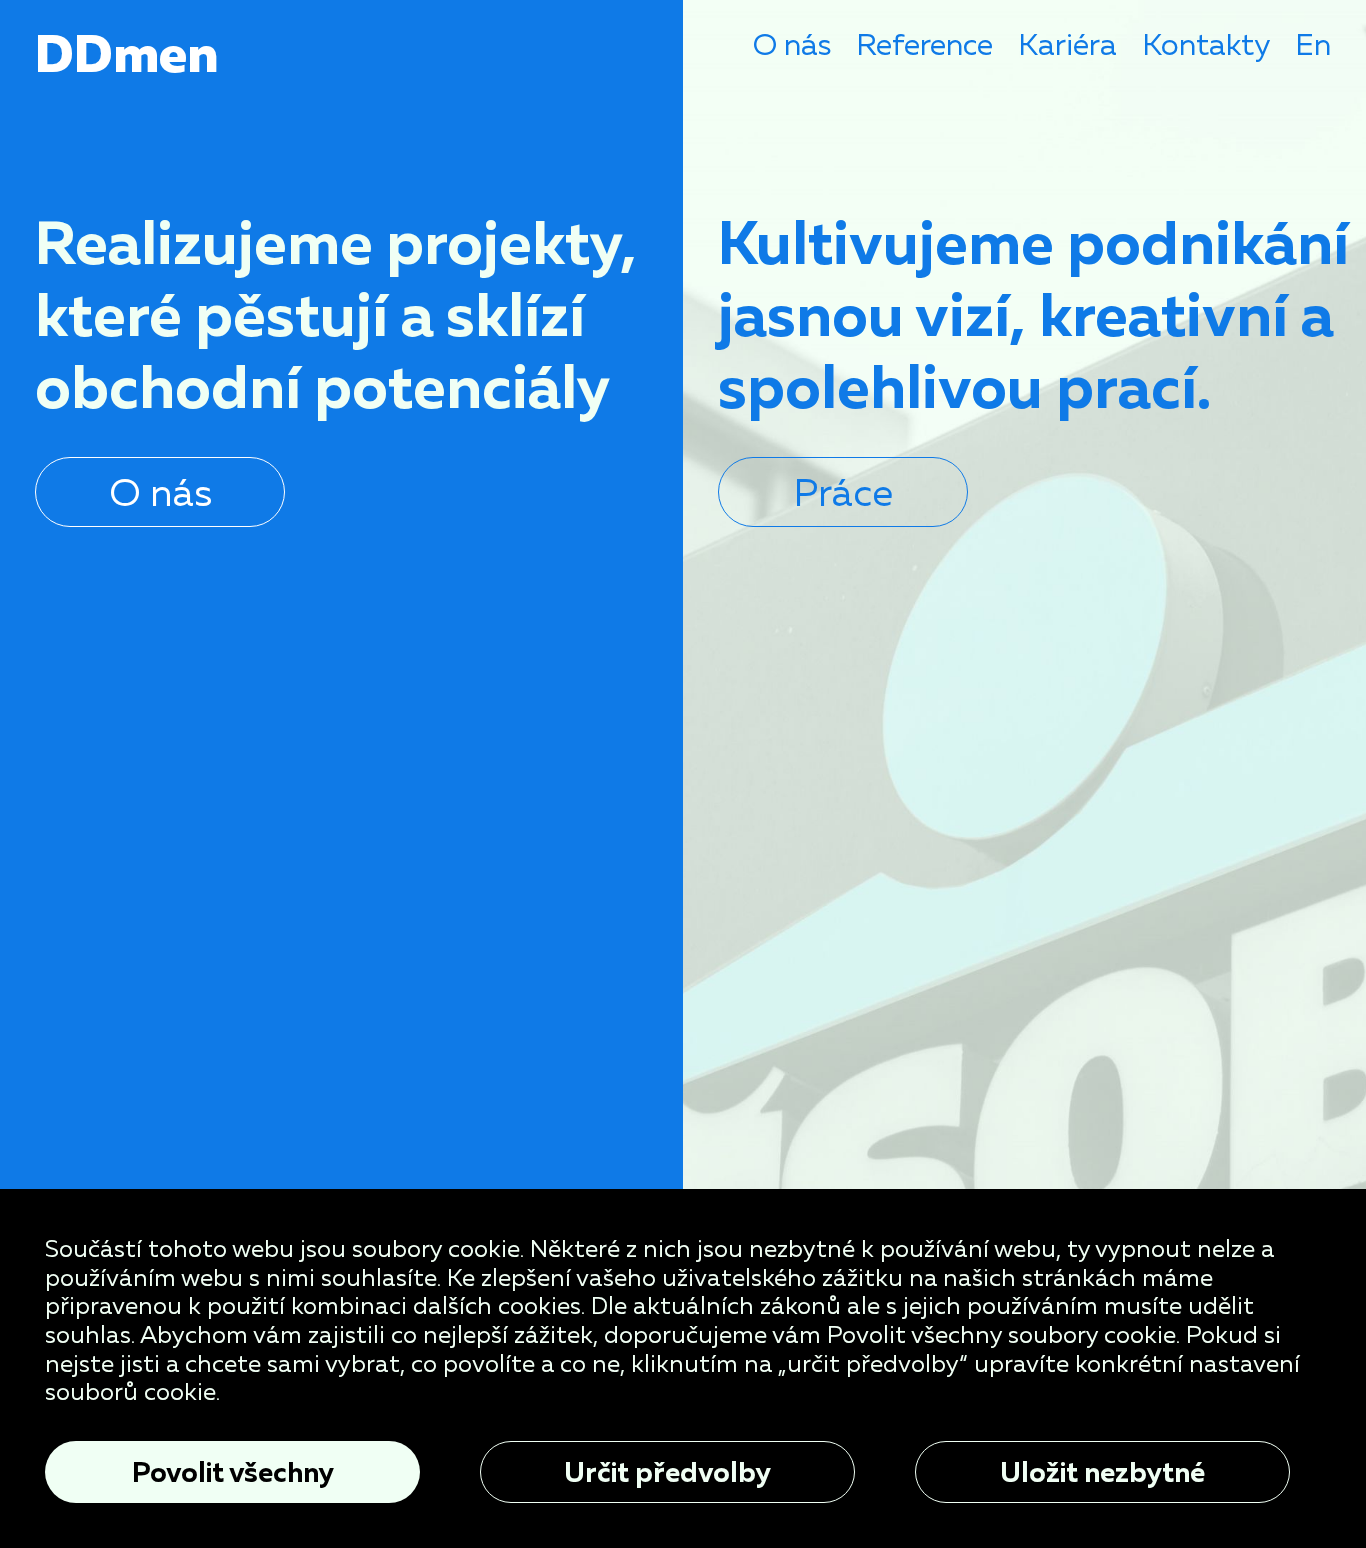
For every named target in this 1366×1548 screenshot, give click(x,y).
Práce (843, 491)
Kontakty (1206, 44)
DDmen (127, 52)
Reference (924, 44)
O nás (792, 44)
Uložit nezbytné (1102, 1471)
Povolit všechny (233, 1471)
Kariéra (1067, 44)
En (1313, 44)
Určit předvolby (667, 1471)
